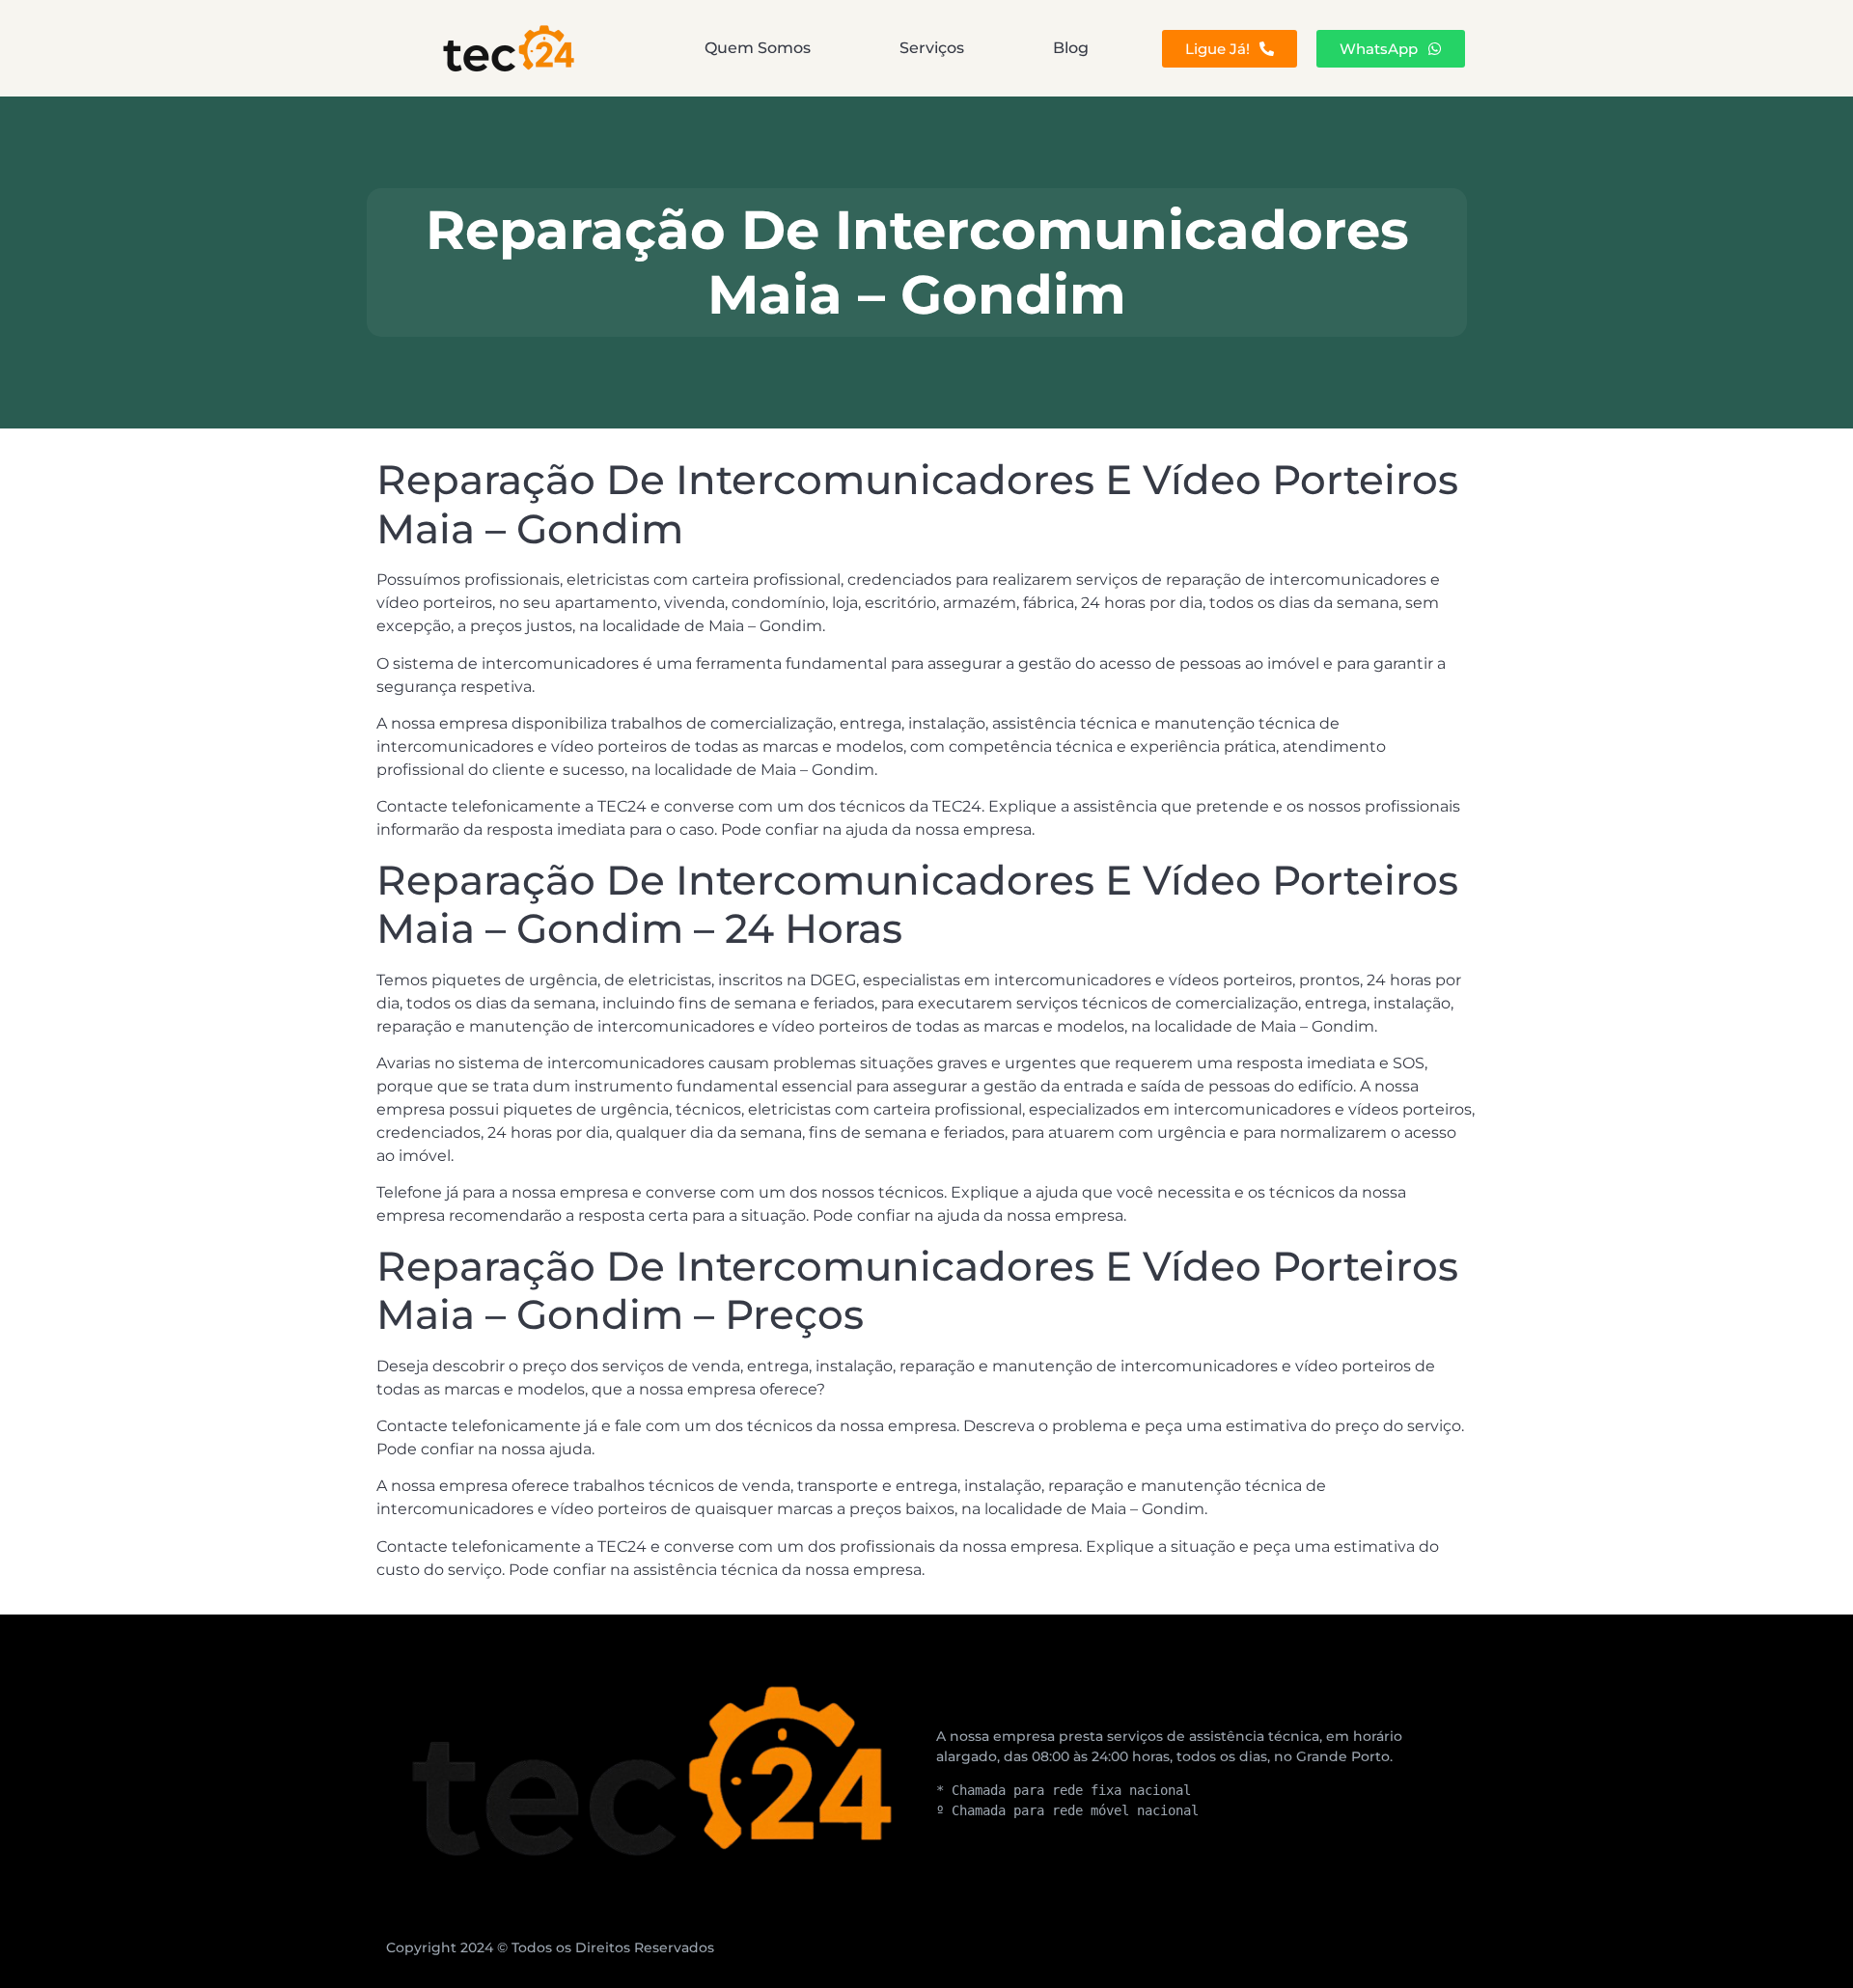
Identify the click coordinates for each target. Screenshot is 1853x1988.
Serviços (932, 48)
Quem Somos (758, 48)
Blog (1071, 48)
